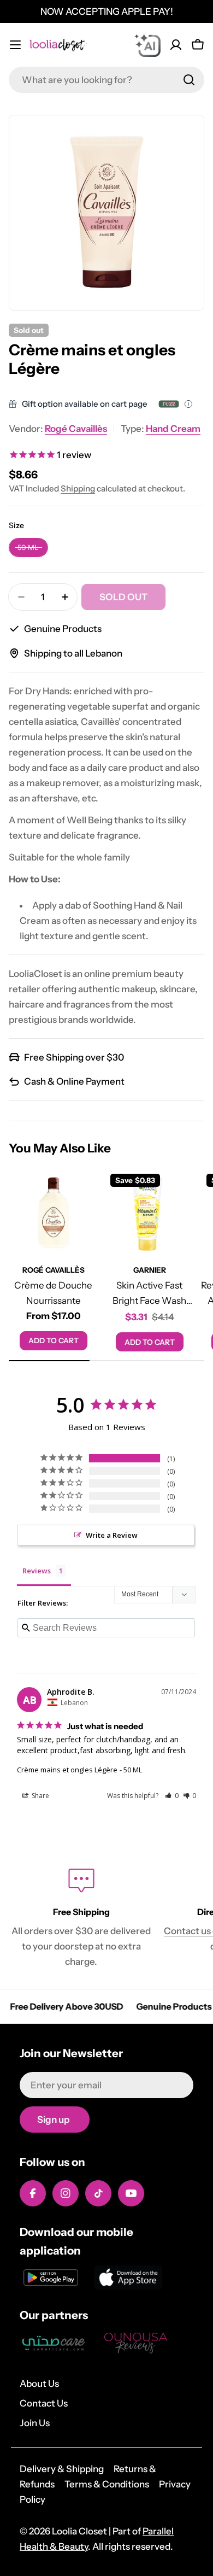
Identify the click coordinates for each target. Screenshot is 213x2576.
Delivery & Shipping (62, 2469)
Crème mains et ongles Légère (67, 1770)
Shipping (78, 488)
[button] (172, 1796)
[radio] (28, 548)
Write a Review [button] (112, 1535)
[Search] (189, 80)
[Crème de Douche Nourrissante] (54, 1213)
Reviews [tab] (37, 1571)
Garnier (150, 1270)
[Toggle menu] (15, 45)
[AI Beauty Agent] (147, 45)
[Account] (176, 45)
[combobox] (106, 80)
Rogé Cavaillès (76, 429)
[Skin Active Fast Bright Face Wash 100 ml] (150, 1213)
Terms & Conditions (107, 2484)
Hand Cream (173, 429)
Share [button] (40, 1796)
